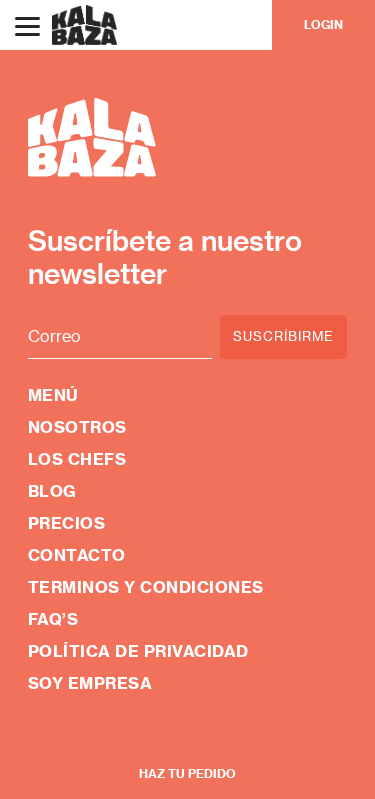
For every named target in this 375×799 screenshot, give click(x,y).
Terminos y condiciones (146, 587)
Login (323, 24)
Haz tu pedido (187, 773)
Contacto (77, 555)
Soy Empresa (90, 683)
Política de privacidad (138, 651)
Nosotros (77, 427)
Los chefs (77, 459)
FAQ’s (53, 619)
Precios (67, 523)
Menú (53, 395)
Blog (52, 491)
